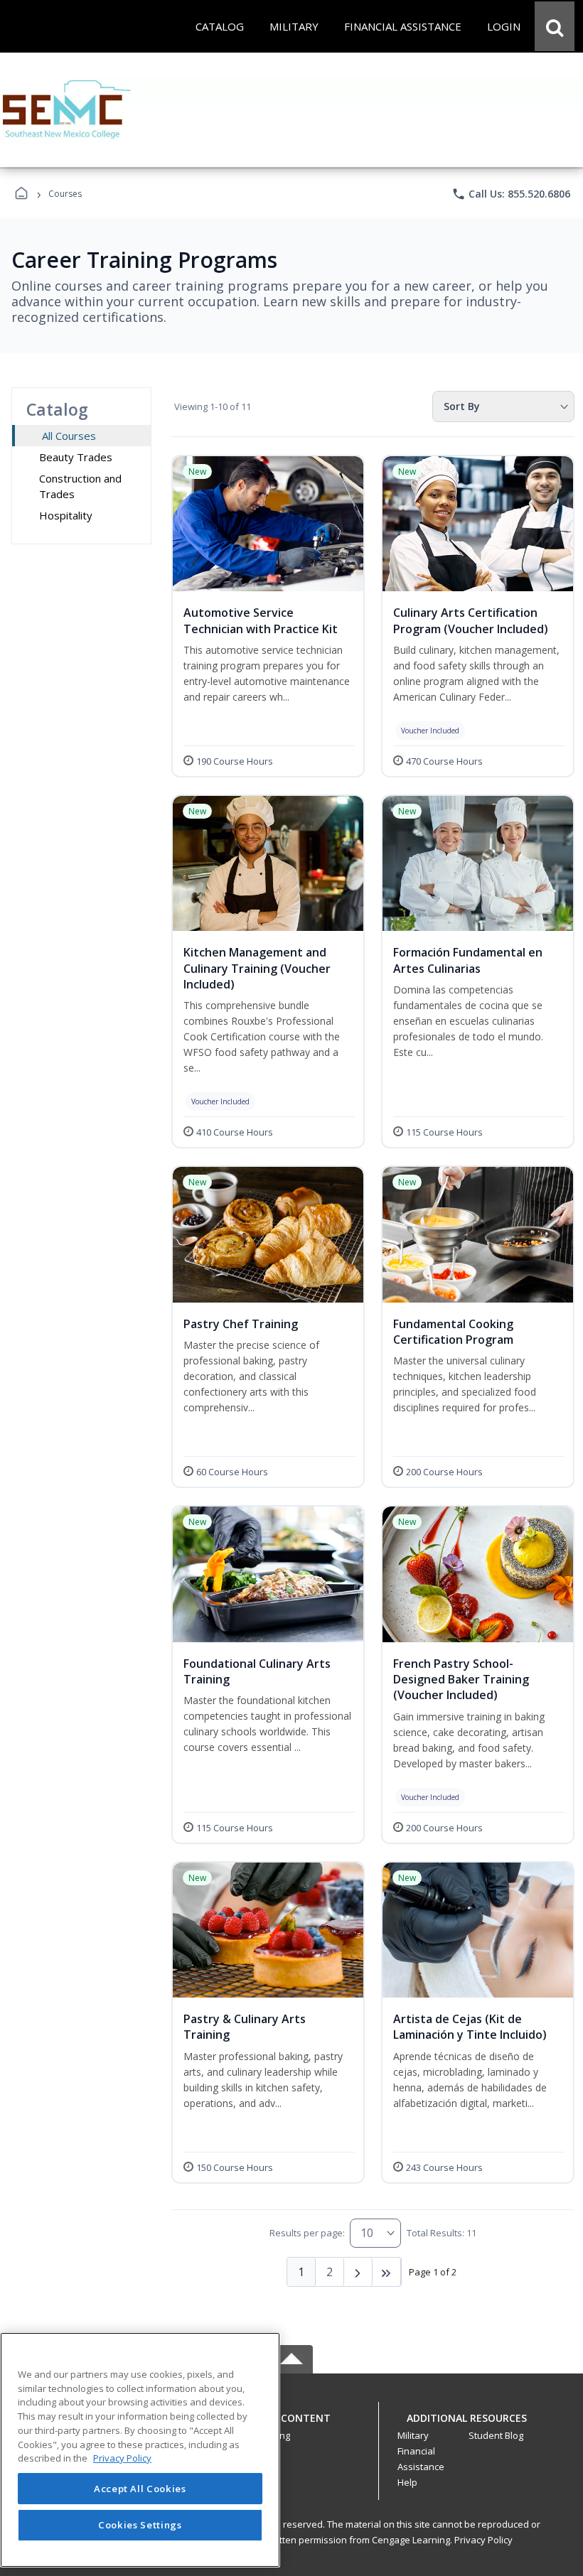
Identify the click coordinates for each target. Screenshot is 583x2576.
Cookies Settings (140, 2525)
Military (413, 2435)
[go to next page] (358, 2272)
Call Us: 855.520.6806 (511, 194)
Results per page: (307, 2233)
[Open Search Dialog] (555, 26)
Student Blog (496, 2435)
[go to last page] (387, 2272)
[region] (140, 2450)
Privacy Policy (483, 2540)
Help (407, 2482)
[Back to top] (291, 2426)
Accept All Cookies (140, 2489)
